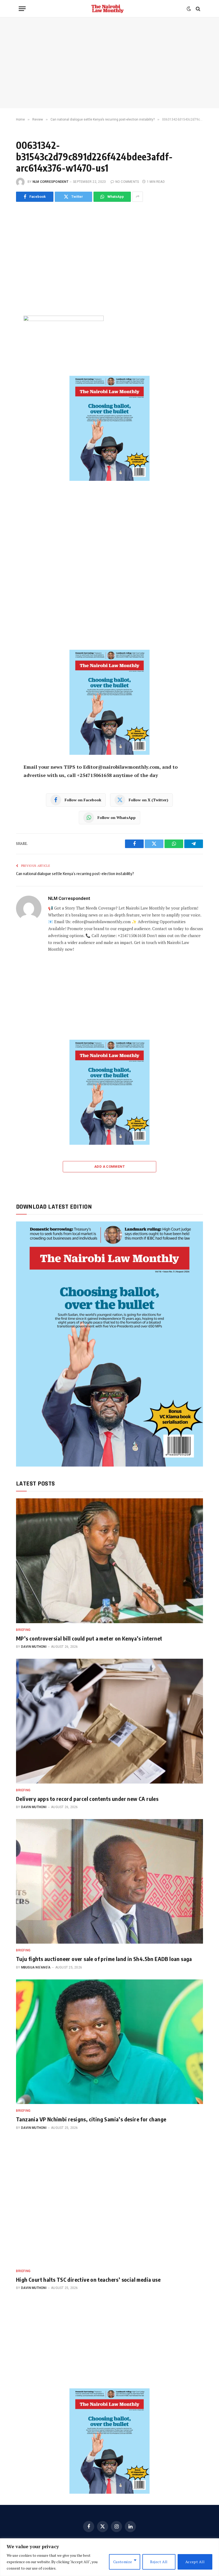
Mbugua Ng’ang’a (36, 1967)
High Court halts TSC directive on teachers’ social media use (88, 2279)
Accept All (195, 2562)
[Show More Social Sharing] (138, 197)
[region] (109, 2557)
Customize (123, 2562)
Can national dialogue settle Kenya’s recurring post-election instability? (75, 873)
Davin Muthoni (34, 1647)
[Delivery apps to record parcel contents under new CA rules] (109, 1721)
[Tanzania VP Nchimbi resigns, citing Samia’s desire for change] (109, 2042)
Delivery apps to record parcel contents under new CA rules (87, 1799)
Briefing (23, 1630)
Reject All (159, 2562)
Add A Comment (109, 1167)
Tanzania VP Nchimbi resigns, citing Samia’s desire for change (91, 2119)
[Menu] (22, 9)
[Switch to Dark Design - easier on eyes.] (189, 9)
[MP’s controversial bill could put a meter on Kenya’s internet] (109, 1561)
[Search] (198, 9)
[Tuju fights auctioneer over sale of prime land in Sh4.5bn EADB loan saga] (109, 1881)
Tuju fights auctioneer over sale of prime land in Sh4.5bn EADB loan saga (104, 1959)
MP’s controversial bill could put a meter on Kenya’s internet (89, 1638)
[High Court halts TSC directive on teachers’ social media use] (109, 2202)
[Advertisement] (109, 63)
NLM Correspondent (50, 182)
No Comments (127, 182)
